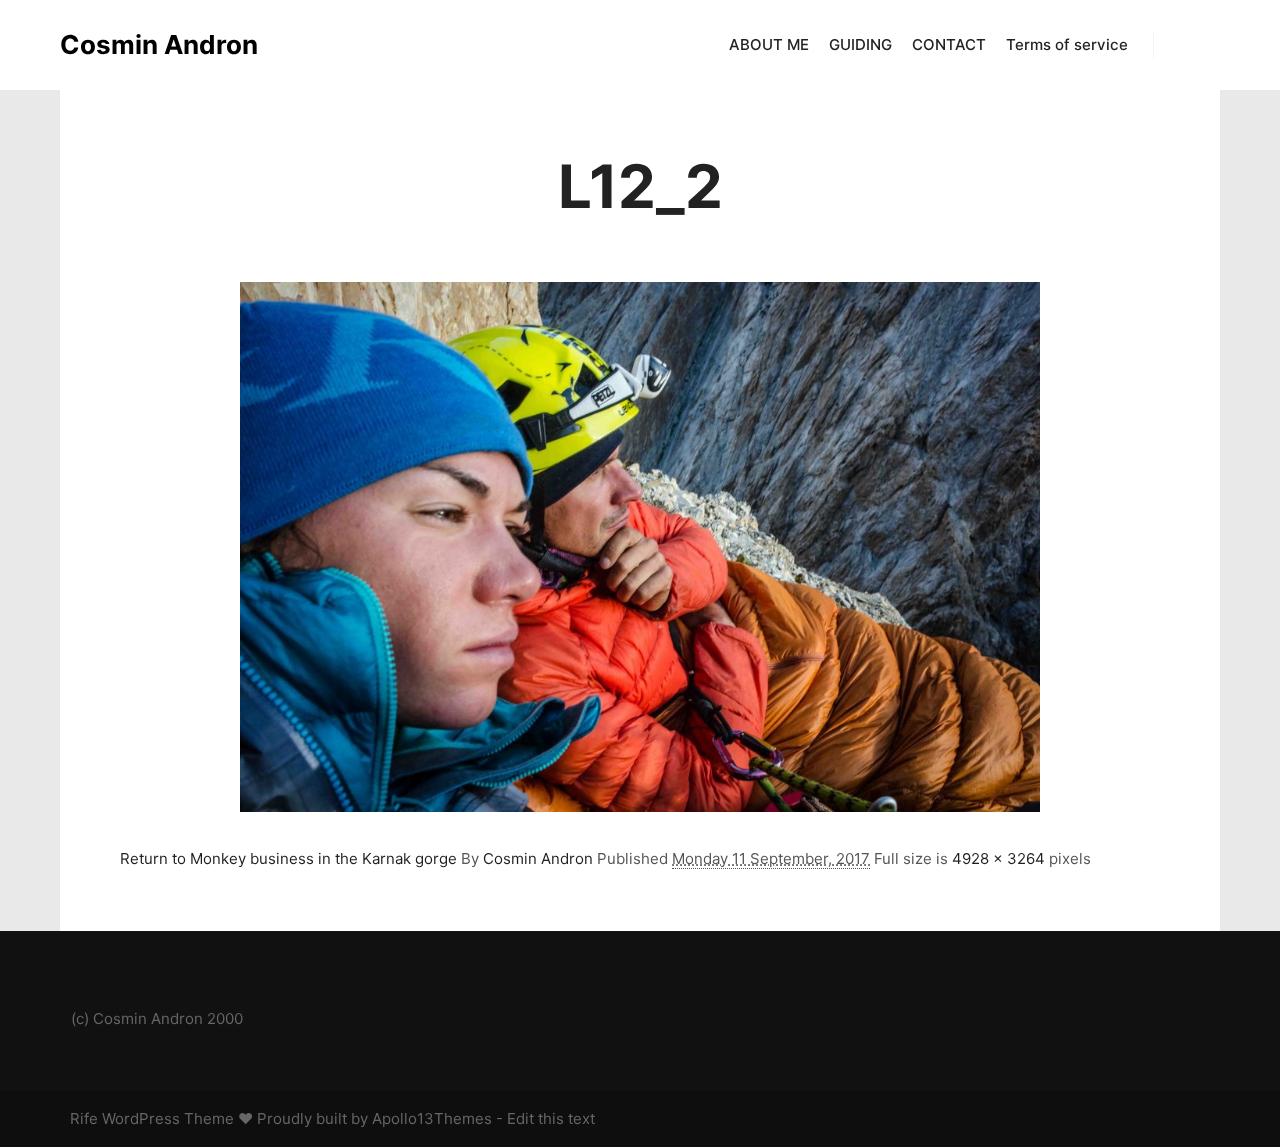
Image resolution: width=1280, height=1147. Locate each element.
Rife (84, 1118)
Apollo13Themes (432, 1118)
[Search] (1187, 45)
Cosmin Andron (159, 44)
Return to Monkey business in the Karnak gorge (288, 858)
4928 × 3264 (998, 858)
